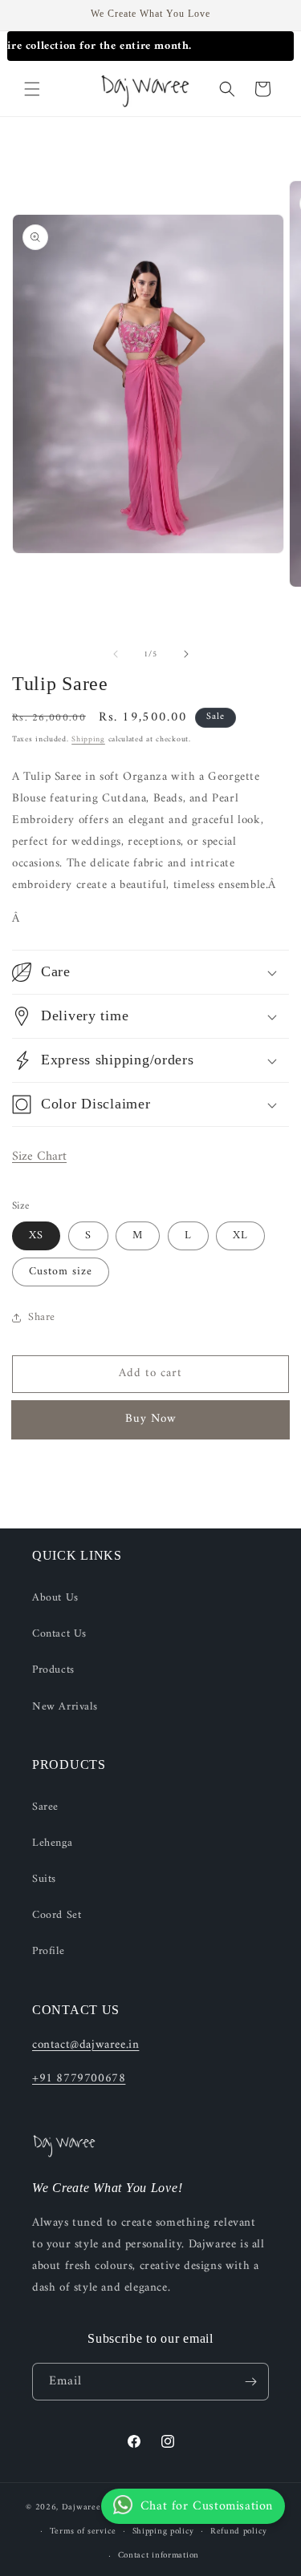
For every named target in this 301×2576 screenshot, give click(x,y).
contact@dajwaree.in (85, 2045)
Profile (48, 1951)
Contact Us (59, 1634)
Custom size (61, 1272)
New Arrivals (65, 1707)
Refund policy (239, 2532)
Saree (45, 1807)
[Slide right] (186, 654)
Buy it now (150, 1420)
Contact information (159, 2556)
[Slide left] (116, 654)
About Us (55, 1598)
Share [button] (42, 1317)
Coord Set (57, 1915)
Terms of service (83, 2532)
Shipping (88, 739)
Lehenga (52, 1843)
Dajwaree (81, 2507)
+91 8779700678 (79, 2079)
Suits (44, 1879)
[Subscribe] (250, 2382)
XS (36, 1236)
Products (53, 1670)
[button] (32, 89)
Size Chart (39, 1157)
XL (240, 1236)
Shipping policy (164, 2532)
